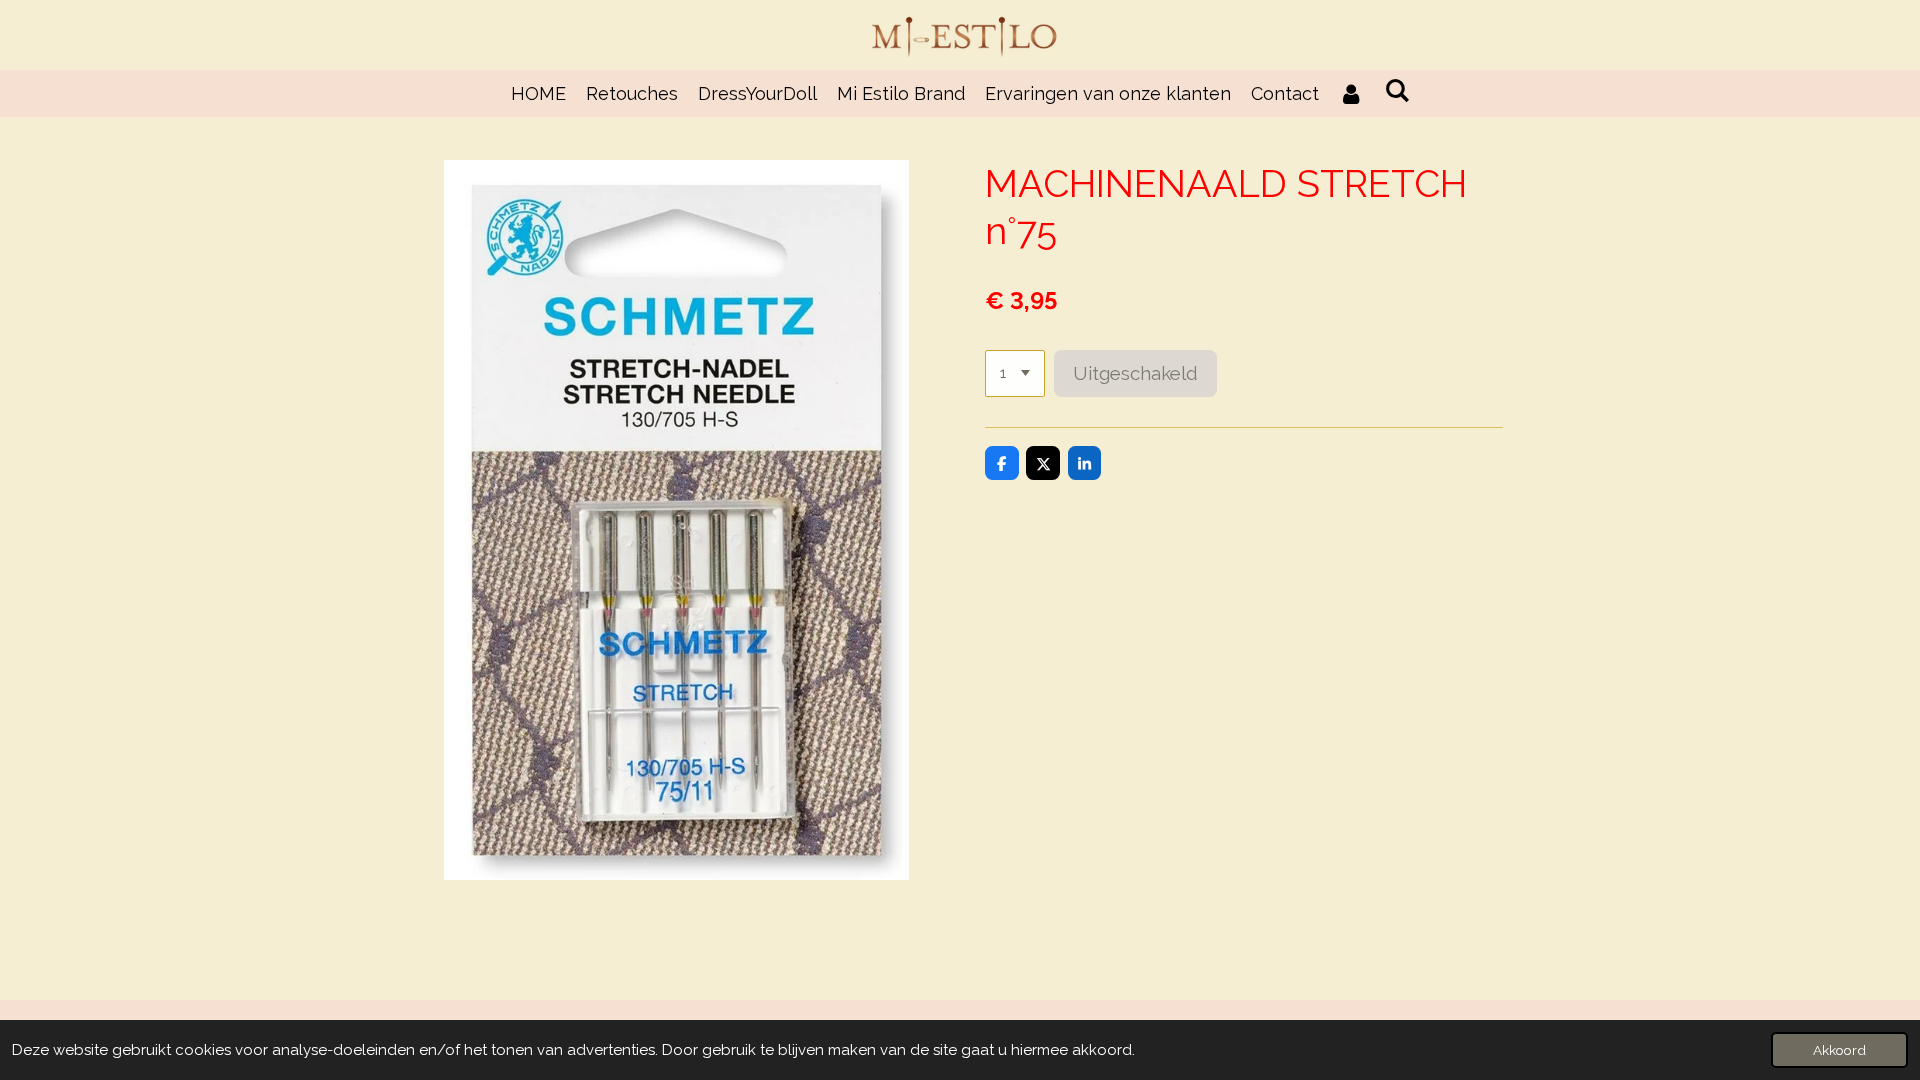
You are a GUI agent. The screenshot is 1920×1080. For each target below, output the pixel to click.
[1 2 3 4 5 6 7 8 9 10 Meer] (1015, 373)
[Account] (1351, 93)
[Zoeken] (1396, 90)
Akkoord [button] (1839, 1050)
